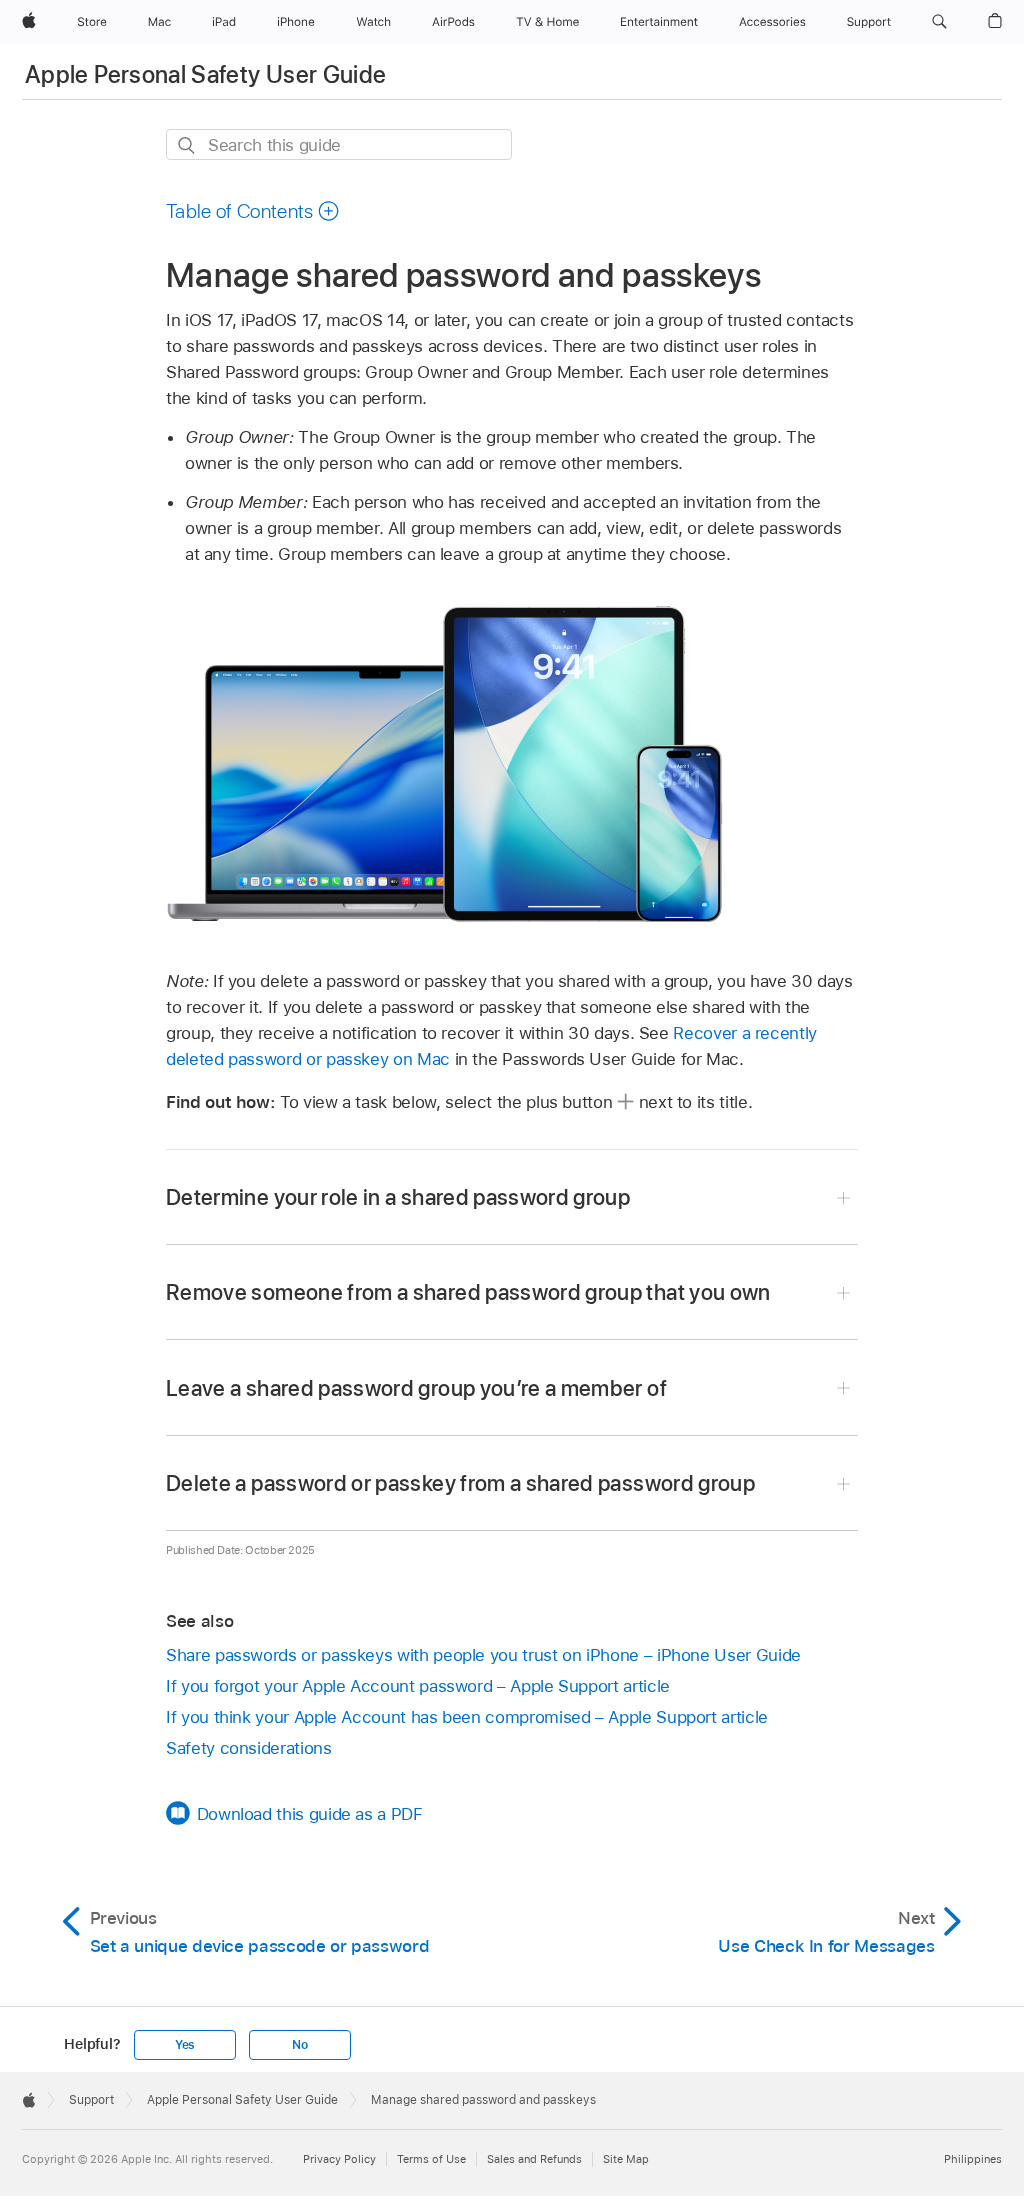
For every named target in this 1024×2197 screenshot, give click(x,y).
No (300, 2045)
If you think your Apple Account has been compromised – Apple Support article (467, 1717)
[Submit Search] (187, 145)
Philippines (973, 2159)
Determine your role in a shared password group (398, 1197)
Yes (185, 2045)
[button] (939, 22)
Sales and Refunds (534, 2159)
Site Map (626, 2159)
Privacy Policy (339, 2159)
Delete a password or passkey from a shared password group (460, 1483)
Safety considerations (249, 1748)
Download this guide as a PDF (310, 1814)
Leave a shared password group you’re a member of (416, 1388)
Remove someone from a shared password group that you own (468, 1292)
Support (91, 2100)
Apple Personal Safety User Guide (206, 74)
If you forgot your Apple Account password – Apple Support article (418, 1686)
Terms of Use (431, 2159)
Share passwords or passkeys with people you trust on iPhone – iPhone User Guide (483, 1655)
